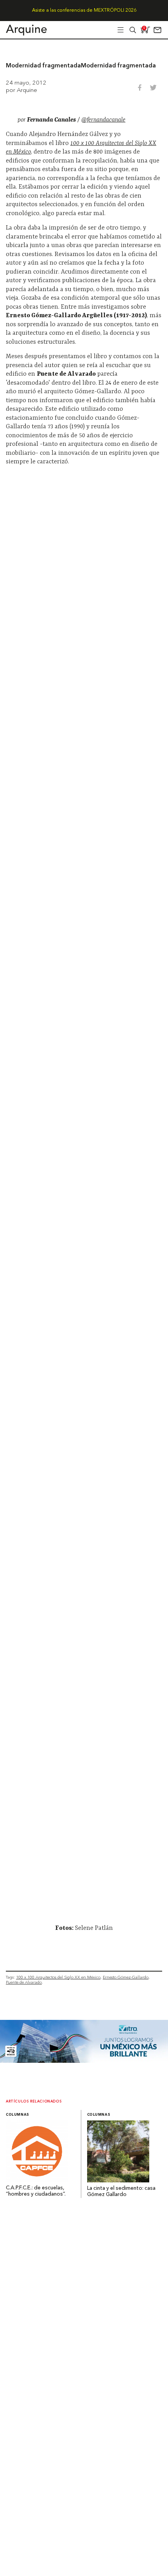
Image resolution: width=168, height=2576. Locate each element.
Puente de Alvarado (24, 1982)
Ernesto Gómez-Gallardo (126, 1977)
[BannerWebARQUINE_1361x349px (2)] (84, 2061)
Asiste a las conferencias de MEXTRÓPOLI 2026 (84, 11)
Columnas (18, 2115)
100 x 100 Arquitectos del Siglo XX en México (58, 1977)
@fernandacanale (103, 120)
